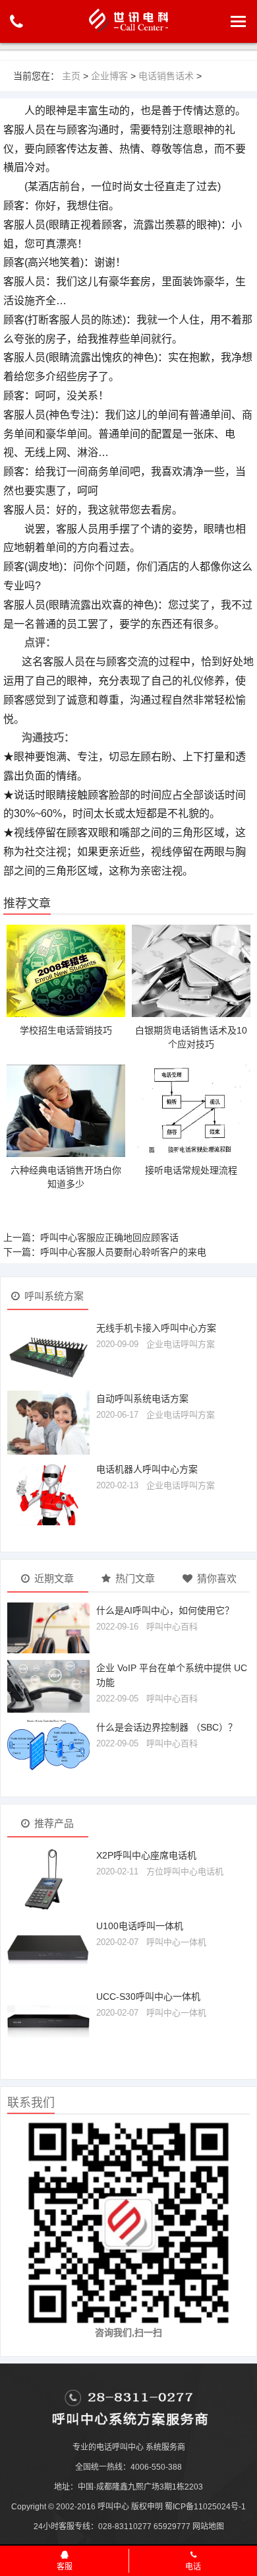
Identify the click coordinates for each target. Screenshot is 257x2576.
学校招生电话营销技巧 (66, 1030)
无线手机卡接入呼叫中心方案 (156, 1328)
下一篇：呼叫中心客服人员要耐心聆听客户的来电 (105, 1252)
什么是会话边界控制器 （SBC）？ (167, 1727)
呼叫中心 (113, 2507)
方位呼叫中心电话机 (185, 1871)
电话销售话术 (166, 76)
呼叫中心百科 (172, 1627)
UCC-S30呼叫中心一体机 (148, 1997)
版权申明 (147, 2507)
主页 (71, 76)
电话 (193, 2567)
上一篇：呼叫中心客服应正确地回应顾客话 (91, 1238)
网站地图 (208, 2526)
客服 (65, 2567)
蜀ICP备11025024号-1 (205, 2507)
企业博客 (109, 76)
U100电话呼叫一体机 (140, 1926)
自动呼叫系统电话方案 (142, 1399)
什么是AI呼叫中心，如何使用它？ (165, 1610)
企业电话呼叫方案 (181, 1344)
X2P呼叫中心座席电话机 (146, 1855)
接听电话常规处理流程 (191, 1170)
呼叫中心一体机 (176, 1942)
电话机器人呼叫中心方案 (147, 1469)
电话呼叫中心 (120, 2447)
